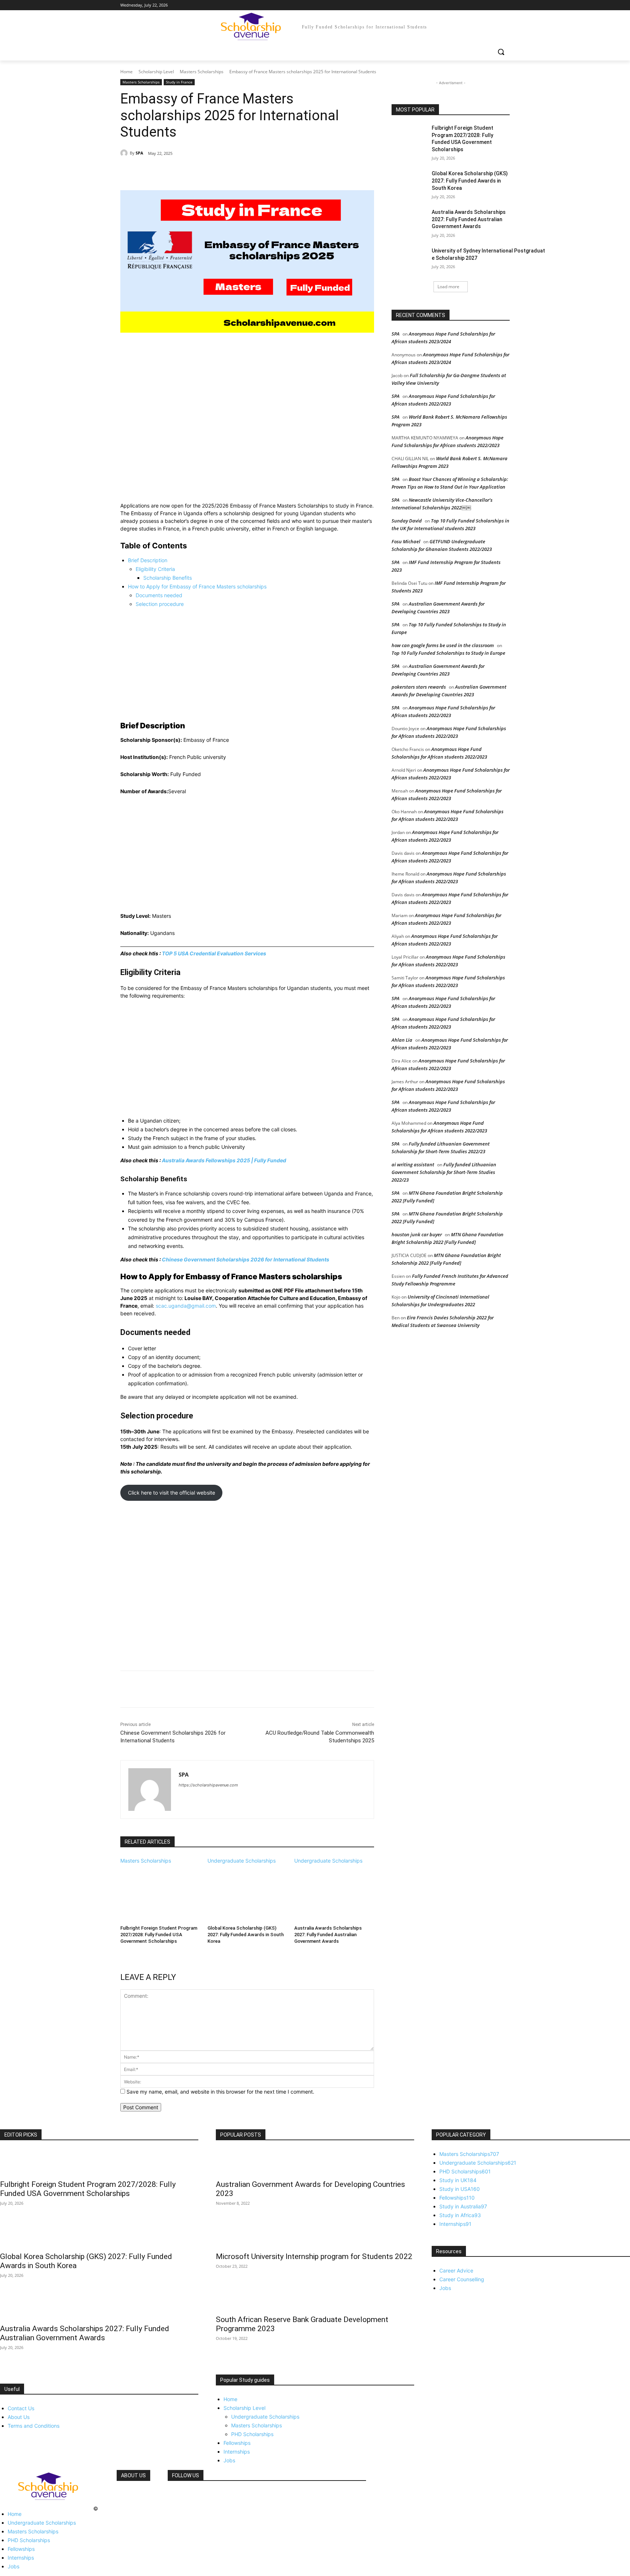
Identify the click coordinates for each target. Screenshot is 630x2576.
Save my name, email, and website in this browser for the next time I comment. (220, 2092)
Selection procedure (160, 604)
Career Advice (456, 2270)
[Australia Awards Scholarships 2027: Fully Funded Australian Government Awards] (334, 1892)
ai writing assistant (413, 1164)
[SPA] (125, 153)
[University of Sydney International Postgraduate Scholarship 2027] (409, 260)
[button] (501, 52)
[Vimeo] (495, 5)
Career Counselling (462, 2279)
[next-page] (122, 1951)
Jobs (229, 2460)
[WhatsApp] (221, 172)
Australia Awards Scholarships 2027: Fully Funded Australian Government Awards (328, 1935)
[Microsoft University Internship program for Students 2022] (315, 2235)
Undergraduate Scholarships (242, 1861)
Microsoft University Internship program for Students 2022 (314, 2256)
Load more (448, 287)
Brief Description (148, 560)
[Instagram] (475, 5)
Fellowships (237, 2443)
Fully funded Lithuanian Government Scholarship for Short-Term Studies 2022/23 (444, 1172)
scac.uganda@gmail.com (186, 1306)
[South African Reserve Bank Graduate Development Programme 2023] (315, 2298)
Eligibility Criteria (155, 569)
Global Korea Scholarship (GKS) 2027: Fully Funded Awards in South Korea (246, 1935)
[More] (238, 172)
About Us (19, 2417)
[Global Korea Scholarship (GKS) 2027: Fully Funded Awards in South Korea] (247, 1892)
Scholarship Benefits (168, 578)
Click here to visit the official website (172, 1493)
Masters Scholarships (202, 72)
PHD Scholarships (252, 2434)
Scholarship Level (156, 72)
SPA (139, 153)
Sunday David (407, 521)
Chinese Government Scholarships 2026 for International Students (246, 1259)
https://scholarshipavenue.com (208, 1785)
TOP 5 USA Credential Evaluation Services (214, 953)
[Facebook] (465, 5)
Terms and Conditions (34, 2426)
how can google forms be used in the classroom (443, 645)
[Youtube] (505, 5)
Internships (237, 2452)
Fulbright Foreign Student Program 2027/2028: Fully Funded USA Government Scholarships (159, 1935)
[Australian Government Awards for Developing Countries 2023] (315, 2162)
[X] (485, 5)
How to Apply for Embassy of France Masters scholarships (197, 586)
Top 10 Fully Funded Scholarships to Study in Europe (448, 653)
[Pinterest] (204, 172)
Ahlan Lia (402, 1040)
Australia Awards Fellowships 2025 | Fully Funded (224, 1160)
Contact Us (21, 2408)
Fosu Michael (406, 541)
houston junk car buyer (417, 1234)
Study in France (179, 82)
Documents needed (159, 595)
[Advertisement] (247, 418)
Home (127, 72)
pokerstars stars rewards (419, 687)
